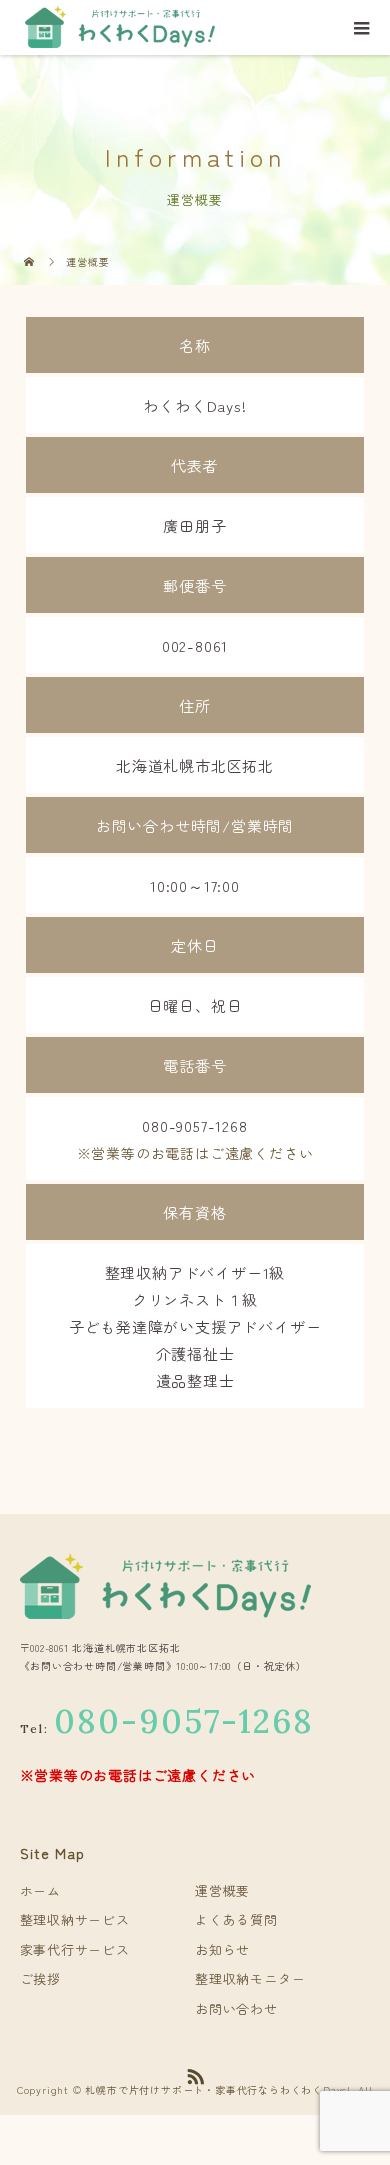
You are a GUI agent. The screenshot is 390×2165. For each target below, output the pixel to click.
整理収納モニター (250, 1978)
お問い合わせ (236, 2008)
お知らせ (222, 1949)
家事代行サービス (75, 1949)
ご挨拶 (40, 1978)
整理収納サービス (75, 1919)
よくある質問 (236, 1919)
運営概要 (222, 1890)
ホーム (40, 1890)
